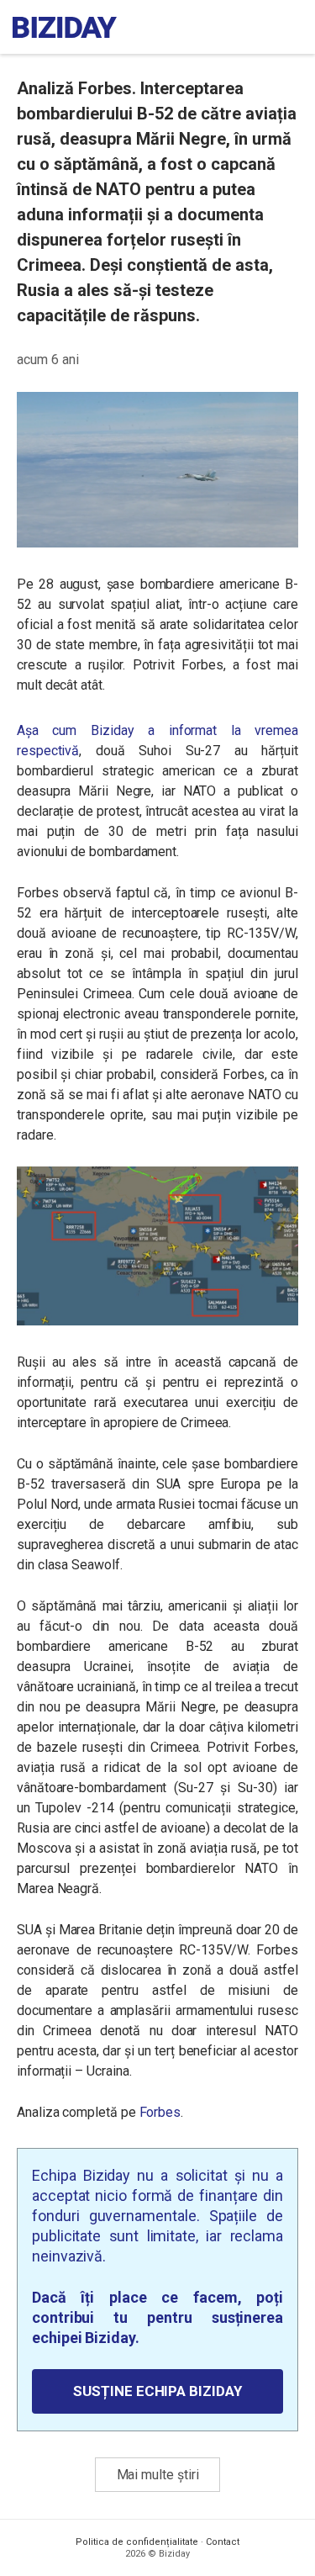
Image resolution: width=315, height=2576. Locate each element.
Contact (223, 2542)
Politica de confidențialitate (137, 2542)
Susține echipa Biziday (157, 2391)
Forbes (160, 2112)
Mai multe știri (158, 2475)
